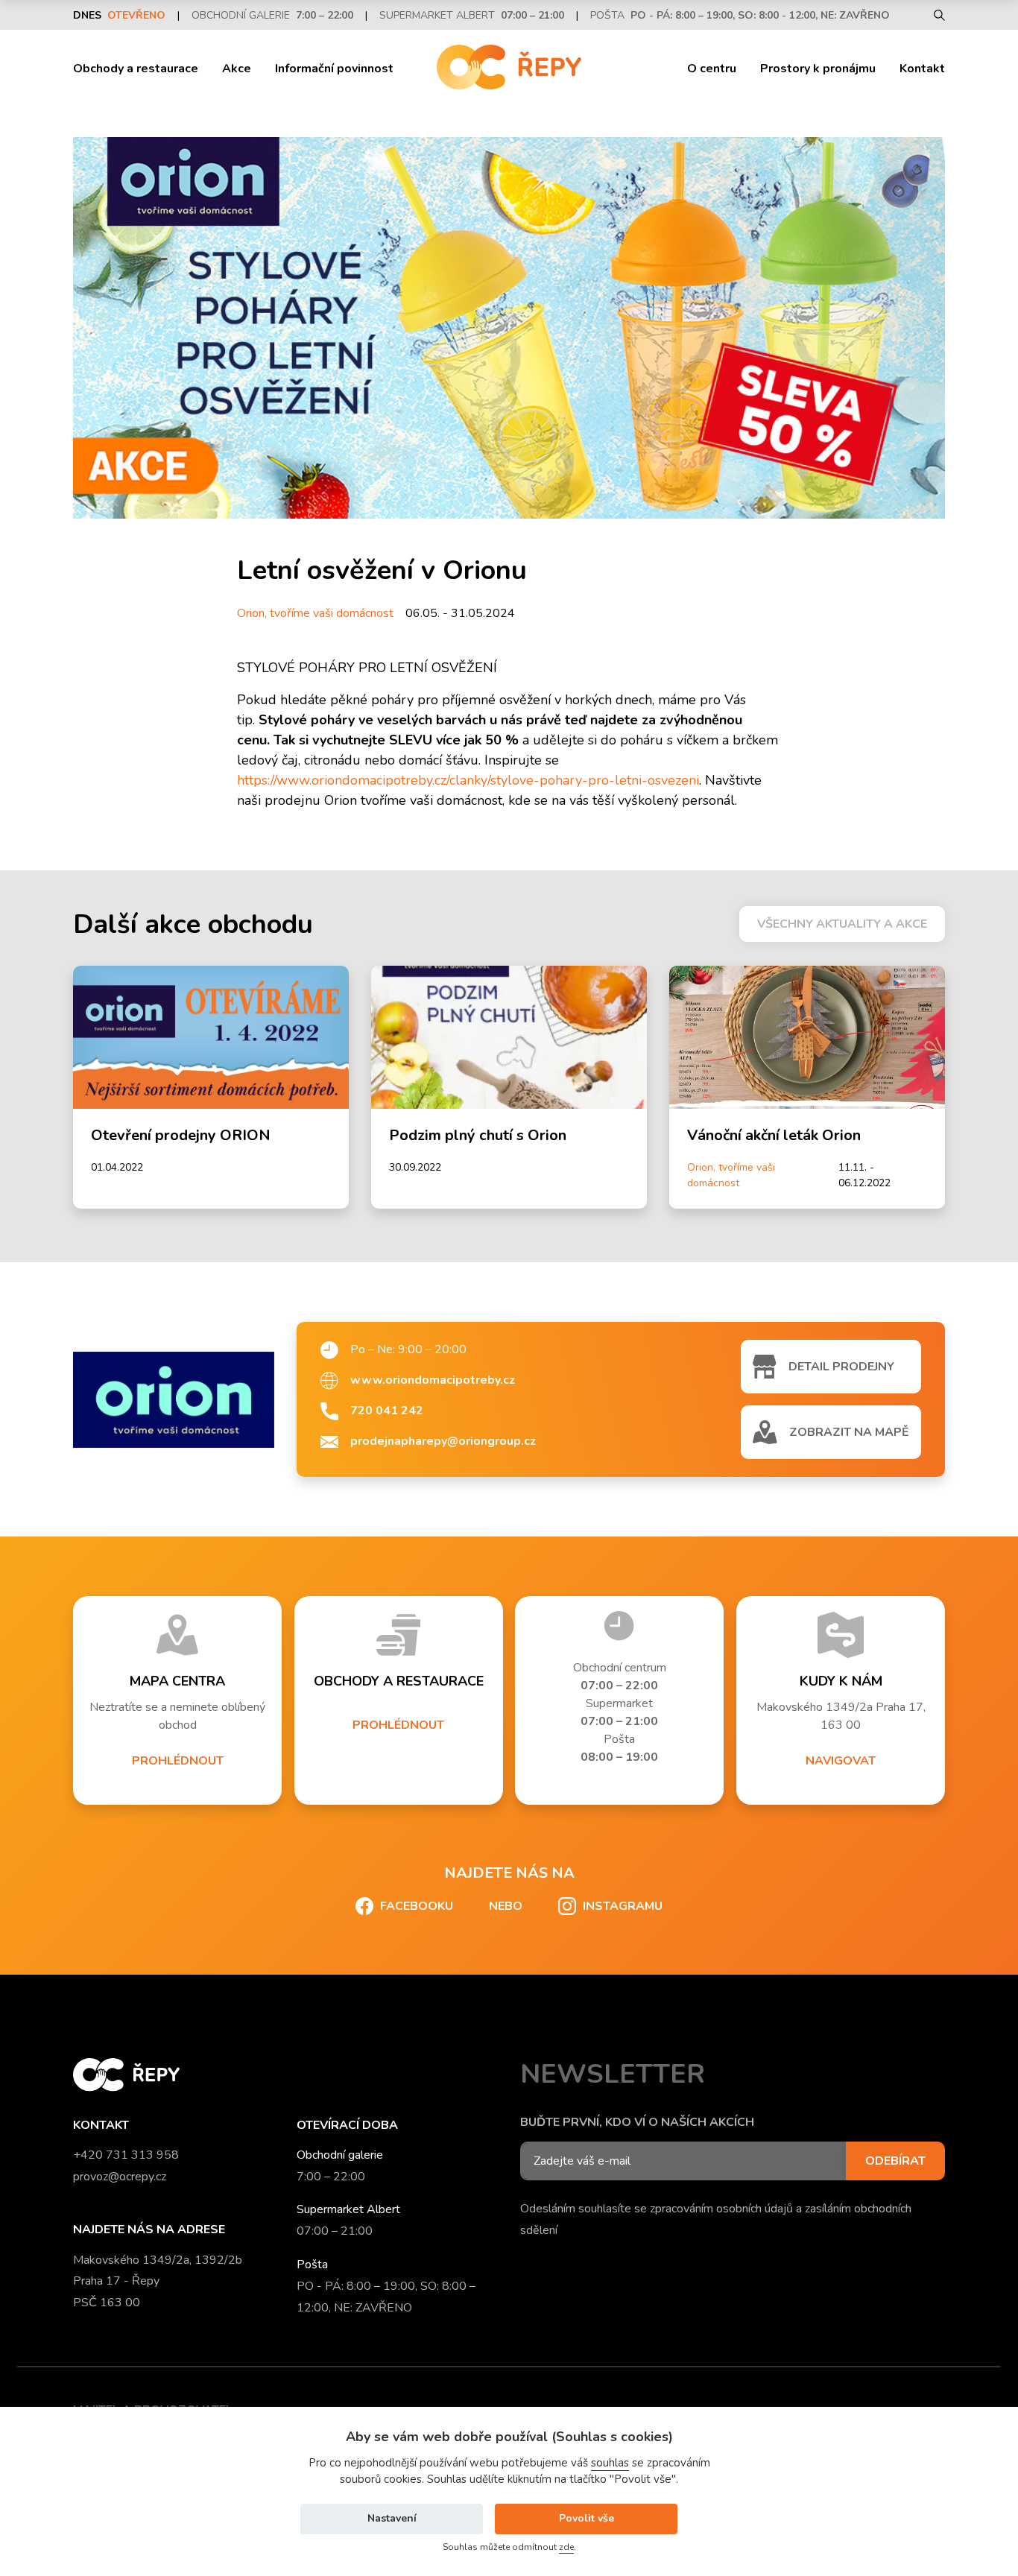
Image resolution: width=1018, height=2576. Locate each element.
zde (566, 2547)
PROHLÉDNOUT (178, 1761)
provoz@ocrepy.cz (120, 2177)
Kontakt (922, 69)
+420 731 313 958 (126, 2155)
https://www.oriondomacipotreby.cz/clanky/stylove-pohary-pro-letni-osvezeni (468, 780)
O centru (712, 69)
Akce (237, 69)
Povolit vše (587, 2518)
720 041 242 (387, 1411)
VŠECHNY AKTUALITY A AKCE (842, 924)
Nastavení (392, 2518)
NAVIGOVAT (841, 1761)
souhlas (610, 2463)
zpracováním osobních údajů (721, 2209)
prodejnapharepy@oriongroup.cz (443, 1441)
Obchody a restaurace (136, 69)
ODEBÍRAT (895, 2161)
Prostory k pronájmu (818, 69)
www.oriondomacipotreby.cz (433, 1380)
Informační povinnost (334, 69)
